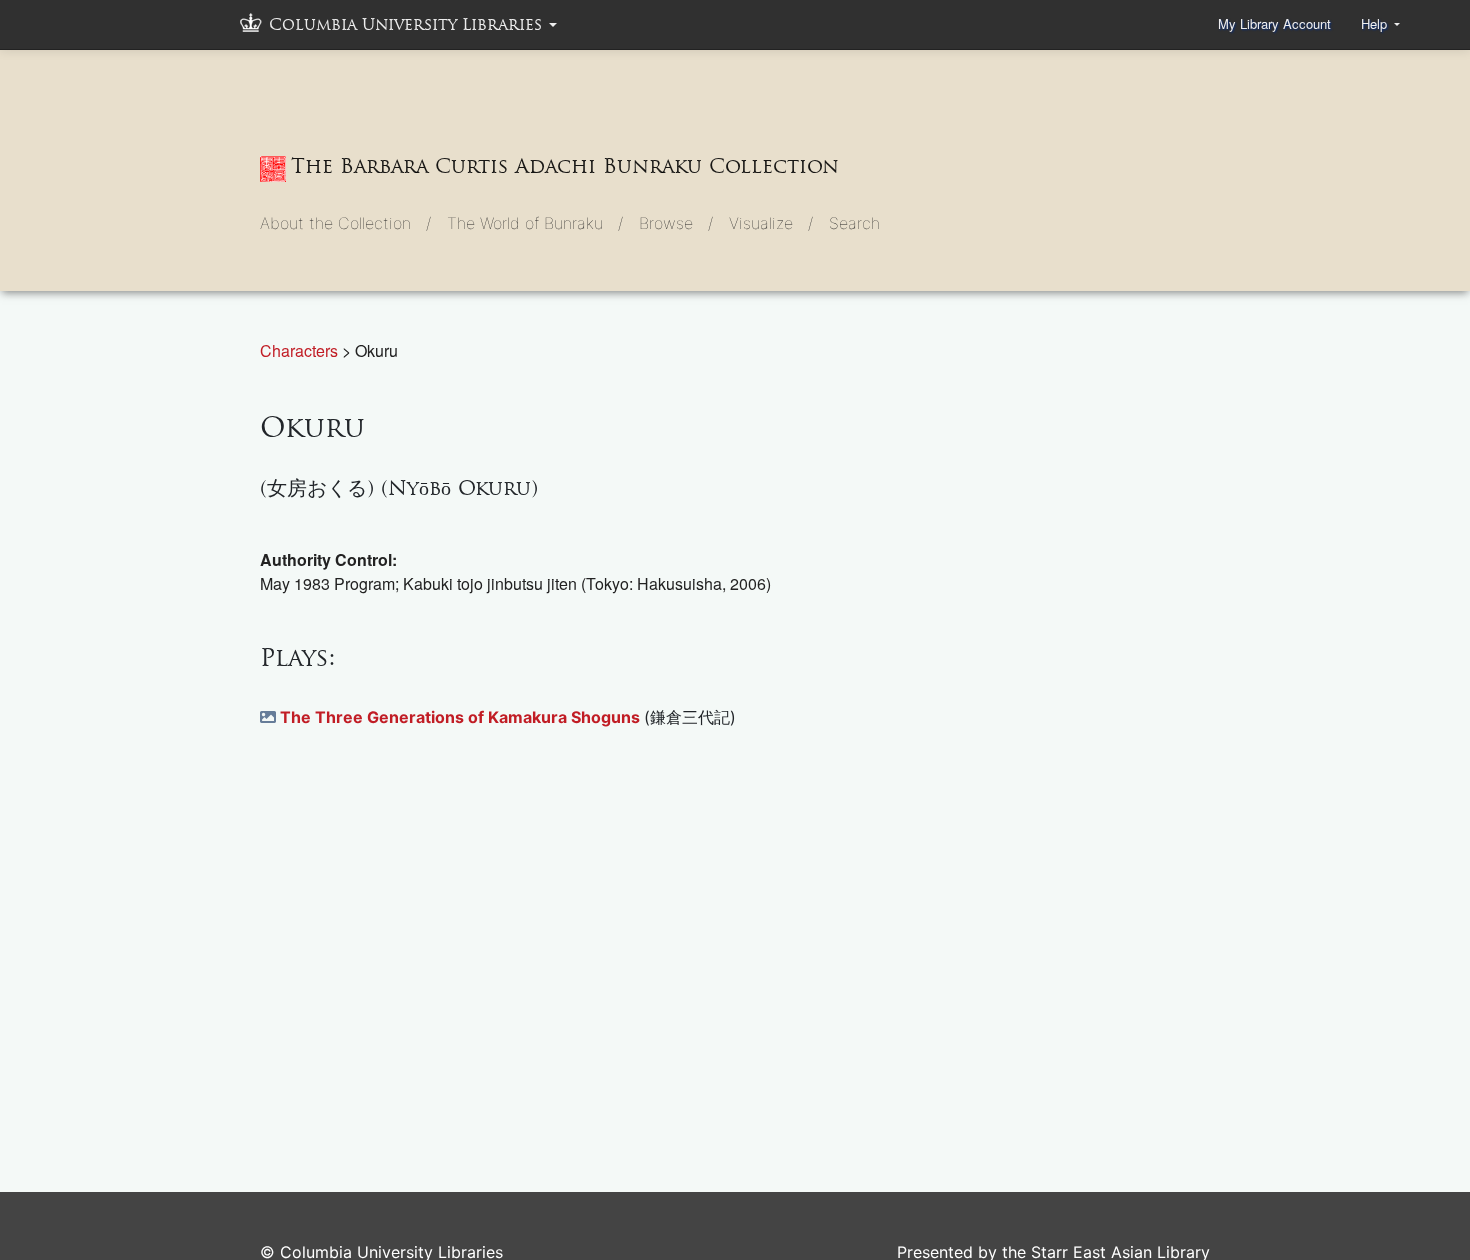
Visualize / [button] (771, 223)
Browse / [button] (676, 223)
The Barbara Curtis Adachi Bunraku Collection (565, 166)
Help (1376, 23)
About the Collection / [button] (345, 223)
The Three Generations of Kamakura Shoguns (462, 717)
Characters (301, 350)
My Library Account (1274, 23)
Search (854, 223)
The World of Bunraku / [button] (535, 223)
